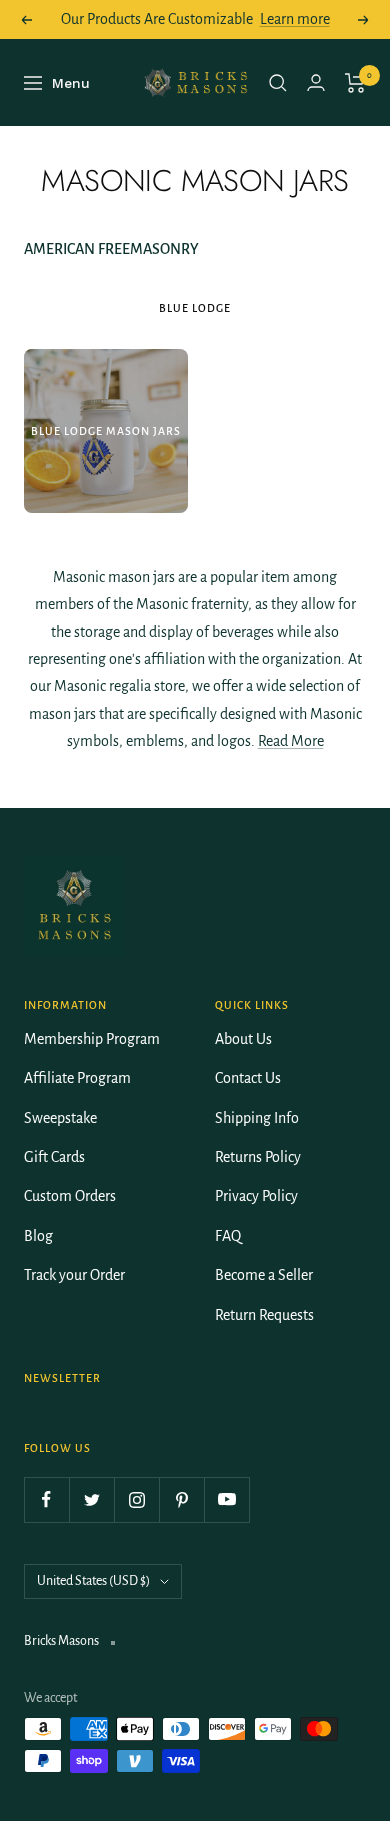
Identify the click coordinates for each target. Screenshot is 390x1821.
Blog (38, 1236)
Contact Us (248, 1078)
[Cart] (355, 83)
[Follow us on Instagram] (136, 1499)
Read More (291, 741)
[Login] (316, 82)
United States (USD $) (93, 1581)
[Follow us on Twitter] (91, 1499)
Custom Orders (70, 1196)
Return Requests (264, 1315)
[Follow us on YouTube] (226, 1499)
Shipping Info (257, 1118)
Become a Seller (264, 1275)
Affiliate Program (77, 1078)
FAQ (228, 1236)
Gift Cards (54, 1157)
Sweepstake (60, 1118)
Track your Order (74, 1275)
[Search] (278, 83)
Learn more (295, 19)
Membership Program (92, 1039)
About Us (243, 1039)
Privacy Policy (256, 1196)
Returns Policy (258, 1157)
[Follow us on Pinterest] (181, 1499)
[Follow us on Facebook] (46, 1499)
